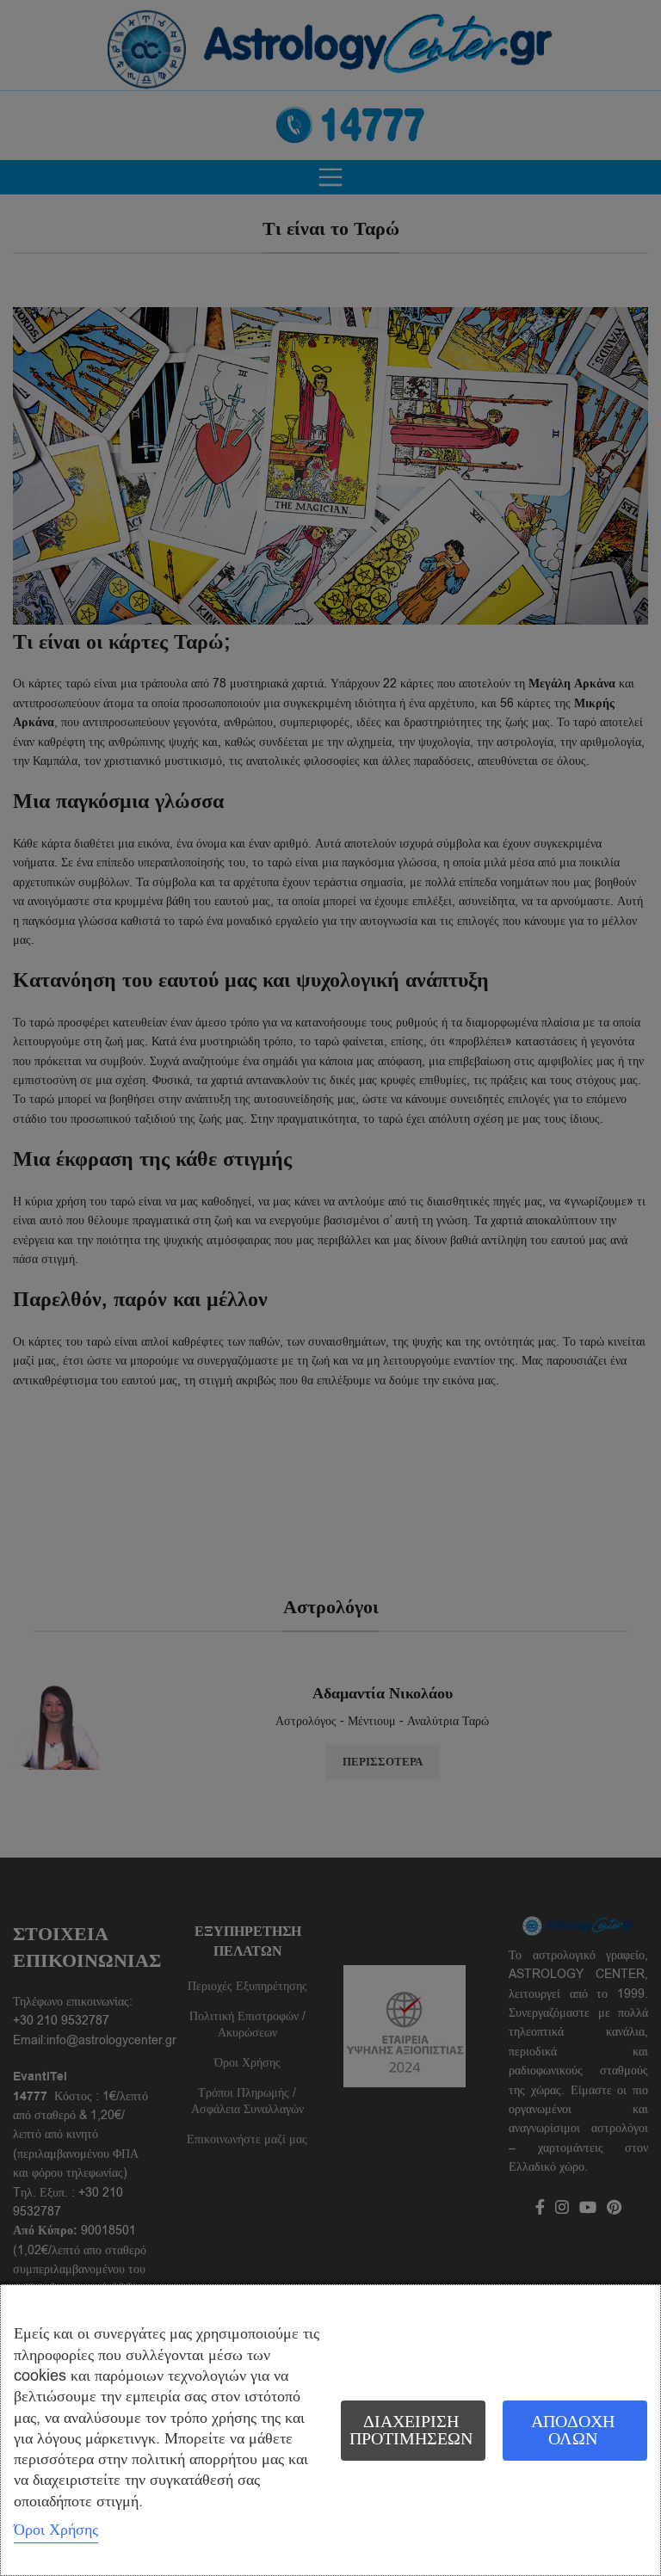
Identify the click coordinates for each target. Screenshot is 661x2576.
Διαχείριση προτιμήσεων (411, 2430)
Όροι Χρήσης (56, 2530)
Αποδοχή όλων (573, 2430)
